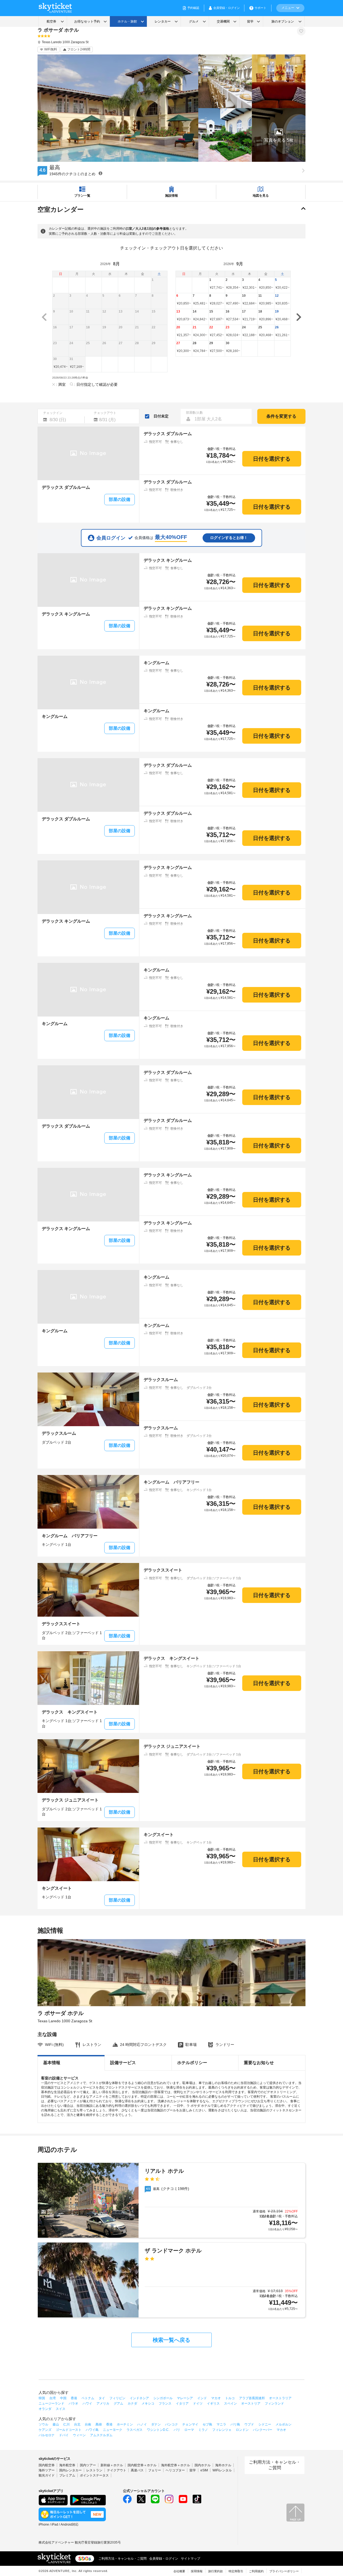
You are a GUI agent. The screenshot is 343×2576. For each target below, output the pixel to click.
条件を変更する (281, 416)
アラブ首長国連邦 (252, 2398)
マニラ (221, 2424)
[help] (100, 173)
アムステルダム (101, 2435)
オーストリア (251, 2403)
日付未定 (161, 416)
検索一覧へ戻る (171, 2340)
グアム (118, 2403)
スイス (61, 2409)
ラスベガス (135, 2430)
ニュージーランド (51, 2403)
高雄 (99, 2424)
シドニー (265, 2424)
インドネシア (139, 2398)
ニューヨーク (113, 2430)
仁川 (66, 2424)
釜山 (56, 2424)
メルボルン (284, 2424)
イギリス (213, 2403)
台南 (88, 2424)
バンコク (171, 2424)
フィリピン (117, 2398)
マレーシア (185, 2398)
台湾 (53, 2398)
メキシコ (148, 2403)
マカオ (216, 2398)
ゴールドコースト (69, 2430)
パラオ (73, 2403)
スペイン (230, 2403)
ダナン (156, 2424)
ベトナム (88, 2398)
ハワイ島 (92, 2430)
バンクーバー (263, 2430)
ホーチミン (125, 2424)
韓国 (42, 2398)
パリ (177, 2430)
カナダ (132, 2403)
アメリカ (103, 2403)
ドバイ (64, 2435)
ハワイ (87, 2403)
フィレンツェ (222, 2430)
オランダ (45, 2409)
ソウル (43, 2424)
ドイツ (198, 2403)
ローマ (189, 2430)
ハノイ (142, 2424)
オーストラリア (280, 2398)
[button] (279, 135)
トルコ (230, 2398)
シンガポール (163, 2398)
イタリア (182, 2403)
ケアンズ (45, 2430)
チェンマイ (190, 2424)
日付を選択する (272, 459)
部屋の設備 (120, 499)
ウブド (249, 2424)
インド (202, 2398)
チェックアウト (105, 413)
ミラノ (203, 2430)
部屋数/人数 (194, 413)
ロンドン (242, 2430)
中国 (63, 2398)
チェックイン (53, 413)
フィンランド (274, 2403)
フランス (165, 2403)
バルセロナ (47, 2435)
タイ (102, 2398)
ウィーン (79, 2435)
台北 (77, 2424)
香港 (74, 2398)
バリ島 (235, 2424)
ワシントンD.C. (158, 2430)
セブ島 (207, 2424)
